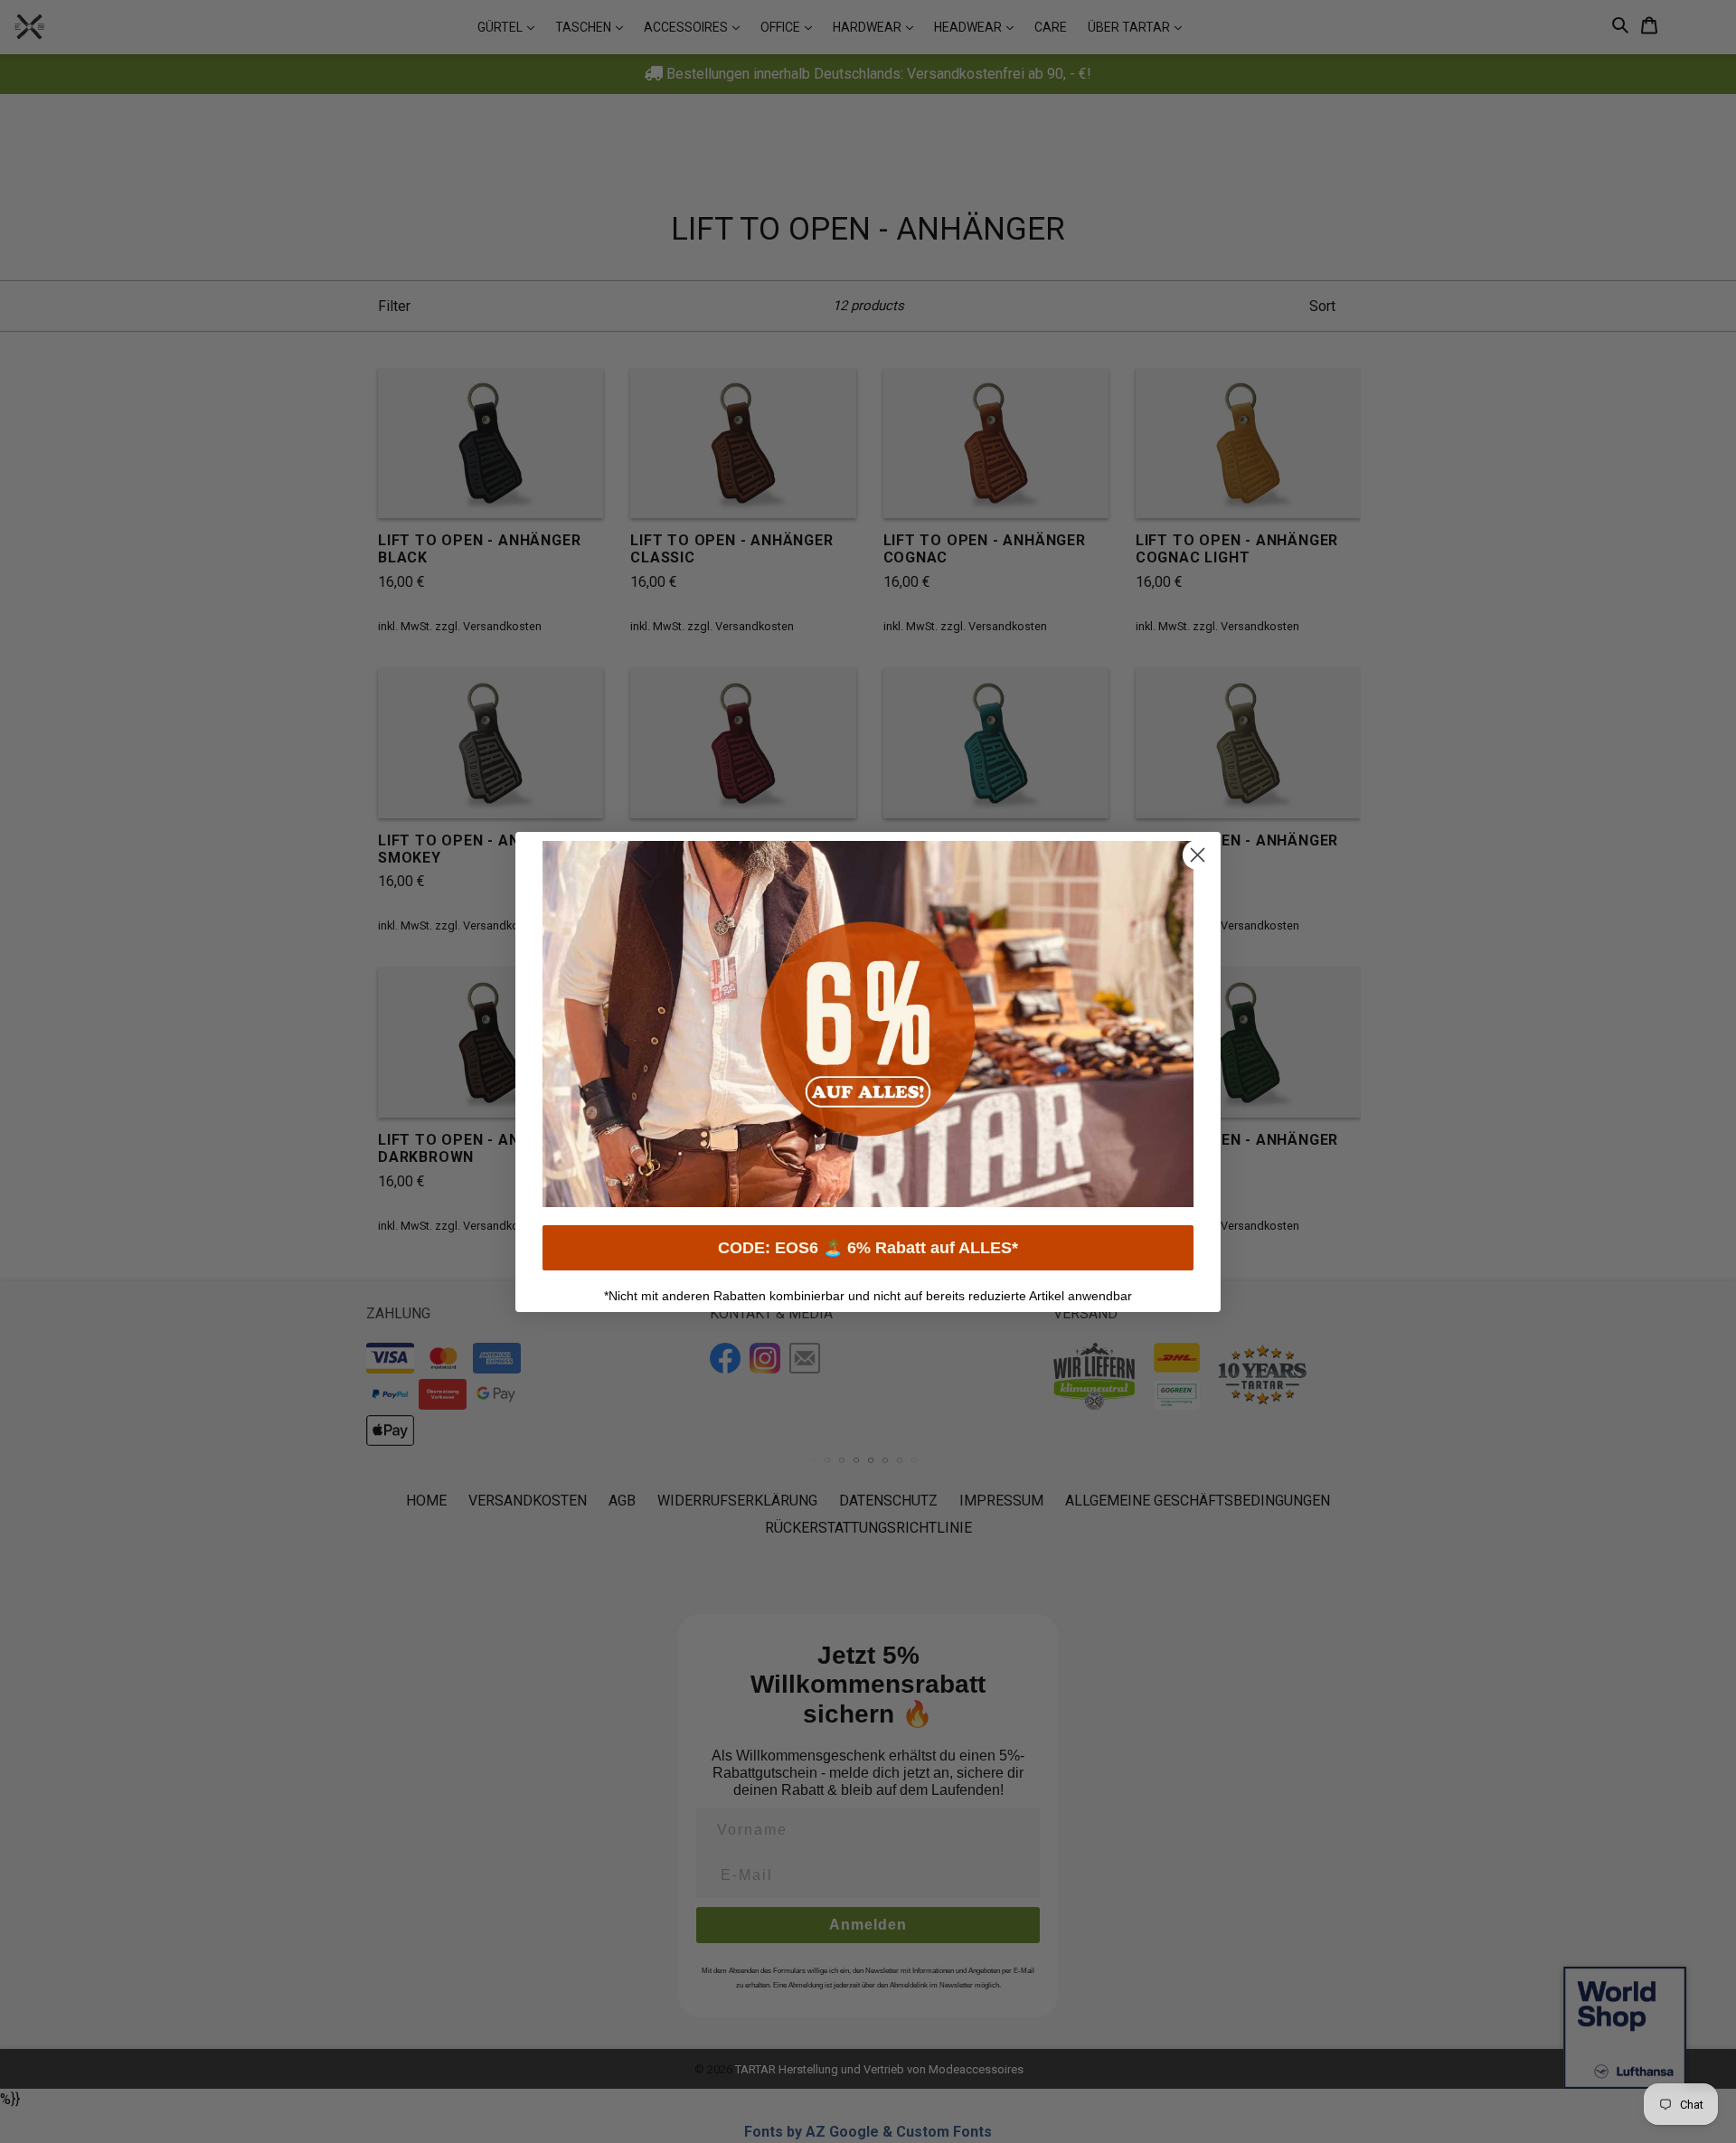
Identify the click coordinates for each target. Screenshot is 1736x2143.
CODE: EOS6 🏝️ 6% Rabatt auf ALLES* (868, 1248)
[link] (868, 1024)
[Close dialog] (1198, 855)
